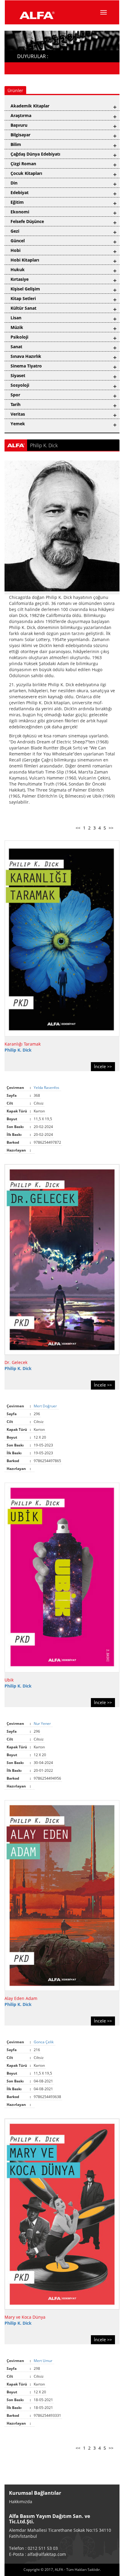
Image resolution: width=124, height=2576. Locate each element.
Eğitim (17, 202)
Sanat (16, 347)
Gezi (15, 231)
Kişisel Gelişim (25, 289)
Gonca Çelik (44, 2042)
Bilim (16, 144)
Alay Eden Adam (21, 1998)
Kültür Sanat (23, 308)
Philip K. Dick (18, 1050)
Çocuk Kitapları (26, 173)
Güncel (18, 241)
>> (111, 828)
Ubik (9, 1680)
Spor (15, 395)
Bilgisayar (20, 135)
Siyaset (18, 375)
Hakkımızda (21, 2502)
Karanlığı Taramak (23, 1044)
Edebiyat (20, 192)
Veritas (18, 414)
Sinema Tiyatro (26, 366)
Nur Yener (43, 1724)
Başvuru (19, 125)
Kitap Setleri (23, 298)
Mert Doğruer (46, 1406)
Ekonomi (20, 212)
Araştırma (21, 115)
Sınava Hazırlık (26, 356)
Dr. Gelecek (16, 1362)
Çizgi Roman (23, 164)
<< (78, 828)
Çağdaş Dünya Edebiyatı (35, 154)
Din (14, 183)
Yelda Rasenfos (47, 1088)
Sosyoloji (20, 385)
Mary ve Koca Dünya (25, 2317)
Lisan (16, 318)
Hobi (15, 250)
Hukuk (18, 270)
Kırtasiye (20, 279)
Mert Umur (43, 2361)
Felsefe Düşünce (27, 221)
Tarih (15, 404)
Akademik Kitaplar (30, 106)
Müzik (17, 327)
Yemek (18, 424)
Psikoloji (19, 337)
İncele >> (103, 1066)
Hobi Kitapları (25, 260)
